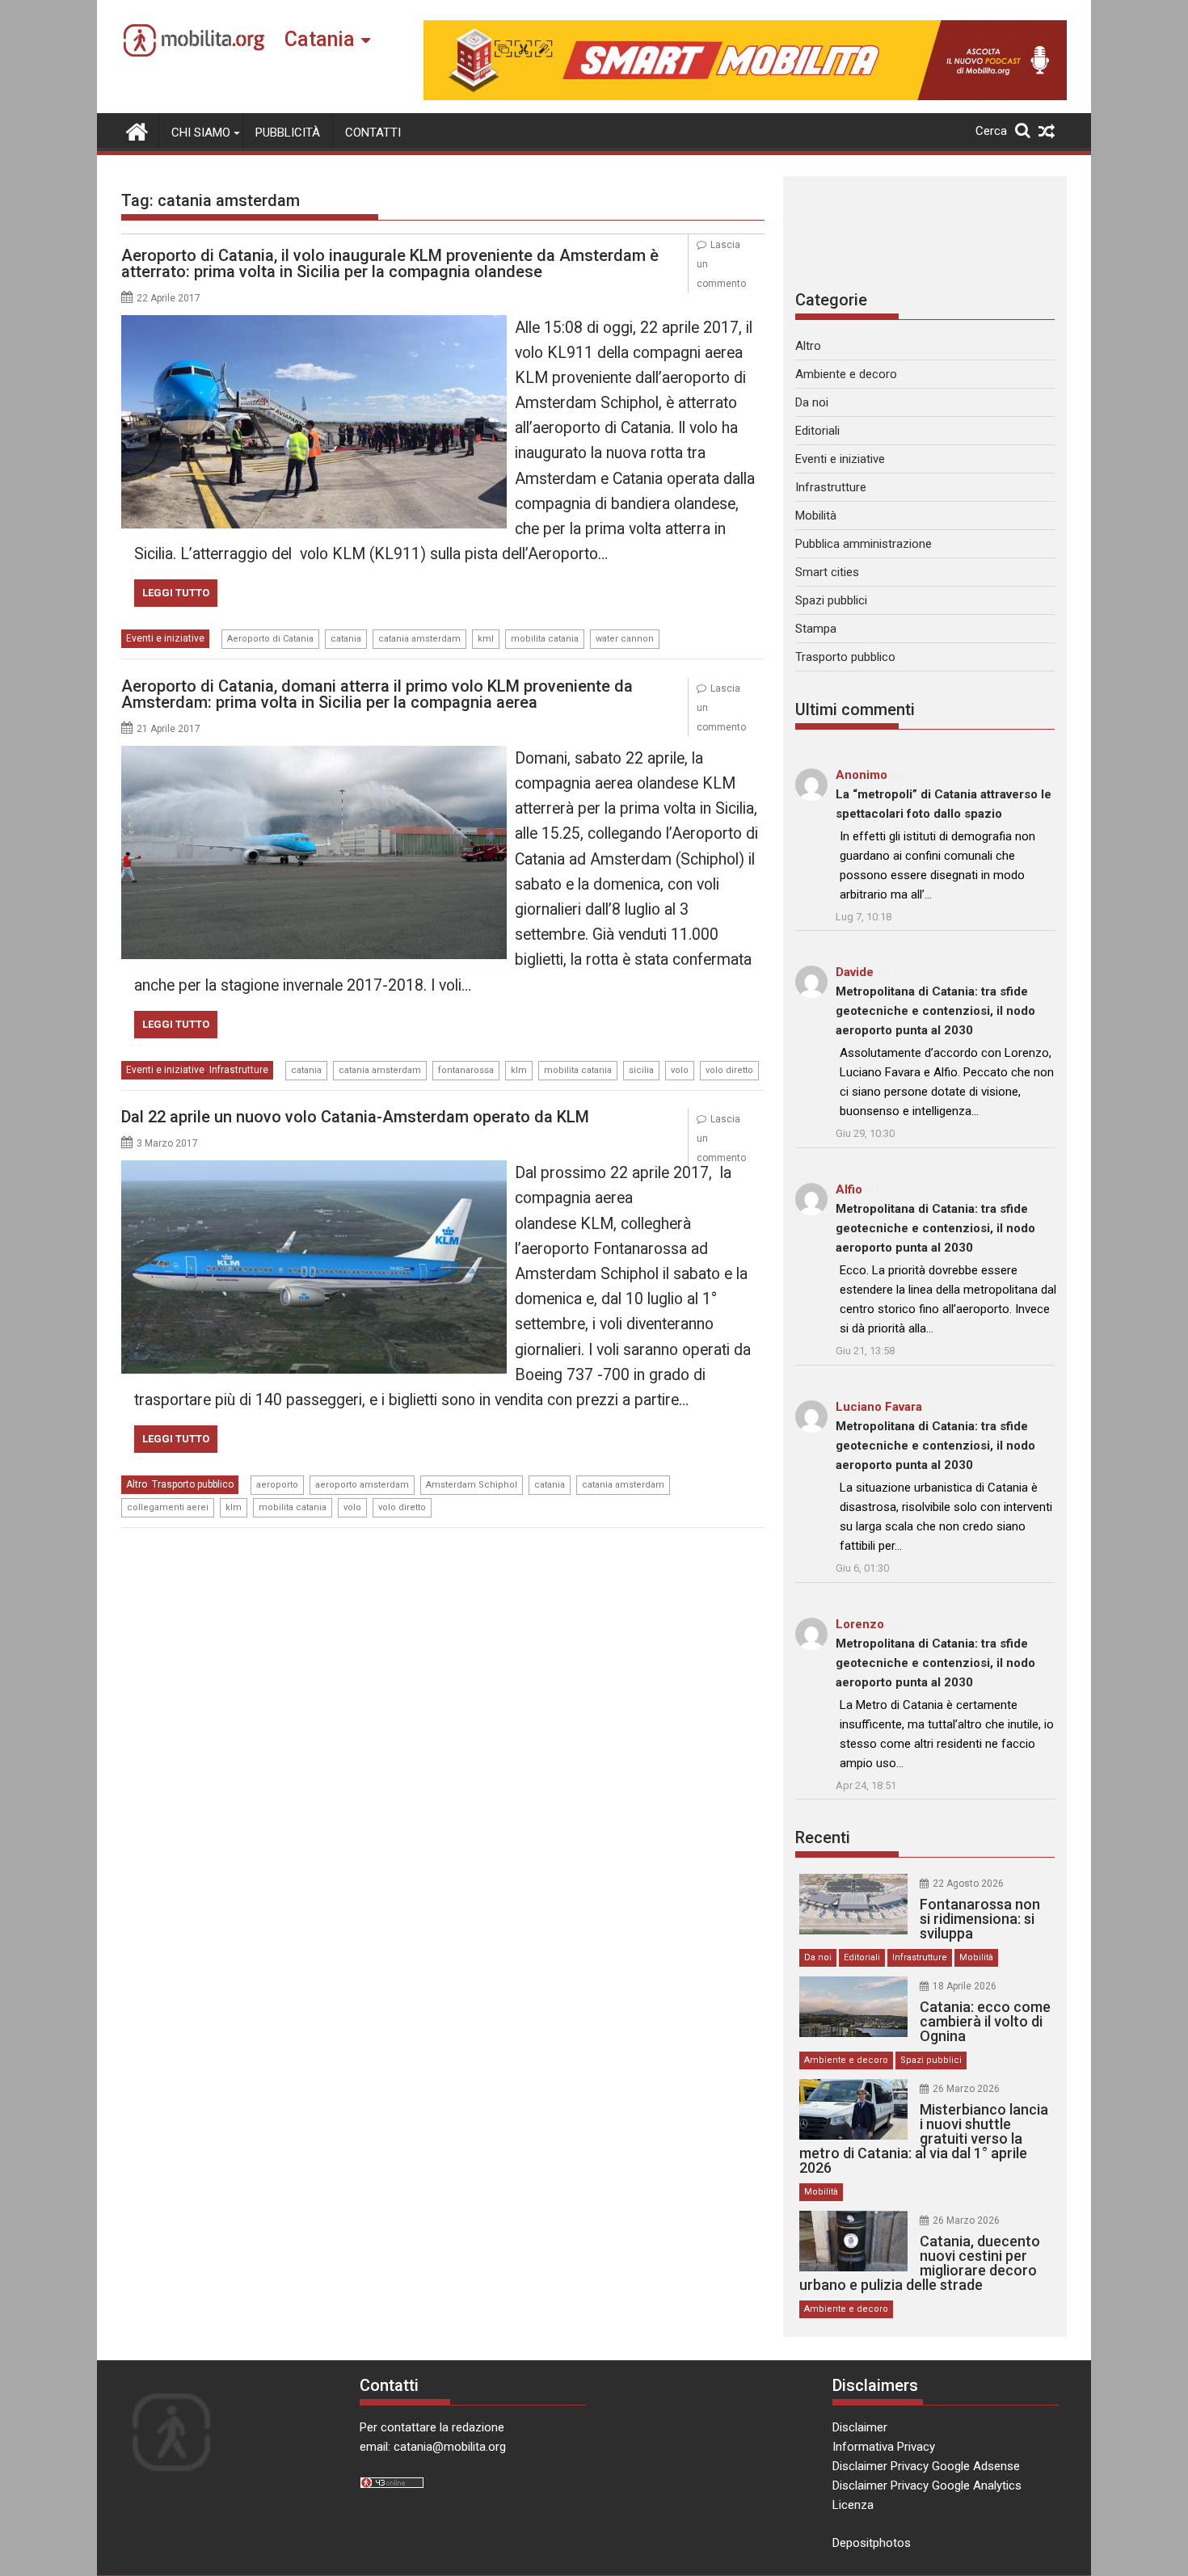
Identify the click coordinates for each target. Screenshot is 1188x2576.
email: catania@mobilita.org (433, 2447)
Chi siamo (201, 133)
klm (519, 1070)
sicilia (641, 1070)
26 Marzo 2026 (966, 2089)
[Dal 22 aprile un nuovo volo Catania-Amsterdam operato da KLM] (314, 1170)
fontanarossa (466, 1070)
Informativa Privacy (884, 2447)
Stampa (816, 629)
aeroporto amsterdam (362, 1485)
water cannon (625, 639)
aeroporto (277, 1485)
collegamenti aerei (168, 1507)
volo (680, 1070)
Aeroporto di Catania (270, 639)
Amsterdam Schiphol (472, 1485)
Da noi (812, 402)
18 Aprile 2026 (965, 1986)
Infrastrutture (239, 1070)
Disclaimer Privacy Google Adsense (926, 2466)
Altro (137, 1484)
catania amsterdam (419, 639)
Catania (320, 39)
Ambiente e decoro (846, 374)
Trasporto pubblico (193, 1484)
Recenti (823, 1837)
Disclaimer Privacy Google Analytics (927, 2486)
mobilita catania (545, 639)
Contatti (373, 133)
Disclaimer (860, 2427)
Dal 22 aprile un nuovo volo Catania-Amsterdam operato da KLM (355, 1117)
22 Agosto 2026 (968, 1884)
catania (346, 639)
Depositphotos (872, 2543)
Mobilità (816, 516)
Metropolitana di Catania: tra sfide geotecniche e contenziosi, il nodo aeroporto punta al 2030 (935, 1011)
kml (486, 639)
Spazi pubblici (831, 600)
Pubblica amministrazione (864, 544)
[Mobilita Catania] (137, 130)
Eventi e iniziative (165, 638)
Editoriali (817, 431)
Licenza (853, 2505)
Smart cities (827, 572)
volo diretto (729, 1070)
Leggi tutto (176, 593)
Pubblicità (288, 133)
